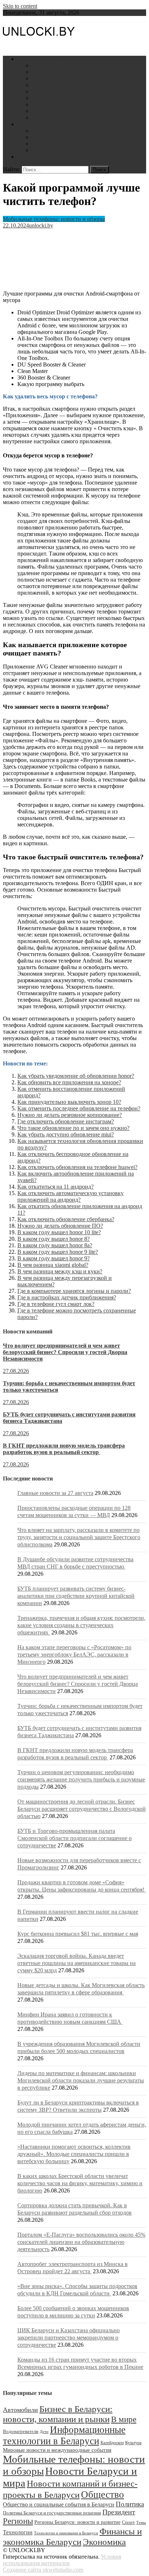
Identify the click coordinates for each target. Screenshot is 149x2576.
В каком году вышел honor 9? (54, 1258)
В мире (124, 2419)
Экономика (104, 2542)
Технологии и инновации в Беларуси (66, 2533)
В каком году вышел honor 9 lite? (58, 1252)
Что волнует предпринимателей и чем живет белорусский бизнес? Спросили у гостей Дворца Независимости (65, 1352)
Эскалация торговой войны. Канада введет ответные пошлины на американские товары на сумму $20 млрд (76, 1963)
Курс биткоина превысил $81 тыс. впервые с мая (78, 1934)
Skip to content (20, 6)
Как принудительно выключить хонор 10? (69, 1102)
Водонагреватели (53, 144)
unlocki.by (41, 225)
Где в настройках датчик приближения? (67, 1297)
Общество (103, 2495)
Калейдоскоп (112, 2443)
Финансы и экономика (60, 72)
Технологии (18, 2532)
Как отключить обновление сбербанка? (66, 1219)
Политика (44, 98)
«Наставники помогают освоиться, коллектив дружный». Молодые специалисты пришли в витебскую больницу (74, 2154)
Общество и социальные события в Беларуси (59, 2504)
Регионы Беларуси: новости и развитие (77, 2522)
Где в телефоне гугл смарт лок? (56, 1304)
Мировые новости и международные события (57, 2450)
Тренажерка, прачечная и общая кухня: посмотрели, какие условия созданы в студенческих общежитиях (81, 1625)
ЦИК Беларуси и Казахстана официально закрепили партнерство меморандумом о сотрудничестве (69, 2338)
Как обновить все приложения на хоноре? (69, 1082)
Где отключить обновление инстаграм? (66, 1121)
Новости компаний (56, 118)
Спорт (128, 2522)
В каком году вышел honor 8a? (55, 1245)
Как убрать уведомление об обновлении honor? (76, 1076)
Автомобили (48, 137)
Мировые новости (54, 111)
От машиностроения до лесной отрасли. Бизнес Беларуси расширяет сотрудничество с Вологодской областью (82, 1809)
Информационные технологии (70, 85)
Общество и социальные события (73, 91)
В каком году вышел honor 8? (54, 1239)
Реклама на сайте (39, 157)
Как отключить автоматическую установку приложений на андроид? (71, 1196)
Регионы (18, 2521)
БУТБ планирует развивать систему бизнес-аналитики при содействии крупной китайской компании (76, 1596)
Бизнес (40, 65)
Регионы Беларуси (55, 104)
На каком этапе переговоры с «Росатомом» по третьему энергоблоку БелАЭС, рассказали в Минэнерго (74, 1654)
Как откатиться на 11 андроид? (56, 1187)
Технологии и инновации (64, 78)
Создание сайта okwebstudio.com (43, 2570)
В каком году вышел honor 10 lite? (59, 1232)
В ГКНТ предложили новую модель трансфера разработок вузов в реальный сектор (64, 1449)
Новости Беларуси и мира (49, 59)
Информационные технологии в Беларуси (64, 2435)
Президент (119, 2512)
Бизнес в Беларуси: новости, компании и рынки (58, 2414)
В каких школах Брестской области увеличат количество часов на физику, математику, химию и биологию (80, 2183)
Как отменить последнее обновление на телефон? (79, 1108)
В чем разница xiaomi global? (53, 1265)
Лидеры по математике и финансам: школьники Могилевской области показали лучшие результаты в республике (81, 2080)
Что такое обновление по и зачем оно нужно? (73, 1128)
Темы (141, 2523)
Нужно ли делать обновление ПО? (60, 1226)
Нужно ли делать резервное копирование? (70, 1115)
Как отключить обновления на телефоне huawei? (77, 1167)
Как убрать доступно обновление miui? (66, 1134)
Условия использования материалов (62, 2560)
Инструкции (33, 124)
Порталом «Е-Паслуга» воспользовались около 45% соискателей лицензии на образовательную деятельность (81, 2242)
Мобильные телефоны (59, 131)
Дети (38, 150)
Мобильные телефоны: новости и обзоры (54, 219)
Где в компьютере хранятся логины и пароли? (74, 1291)
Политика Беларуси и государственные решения (52, 2513)
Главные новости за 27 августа (55, 1493)
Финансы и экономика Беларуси (72, 2536)
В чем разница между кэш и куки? (60, 1271)
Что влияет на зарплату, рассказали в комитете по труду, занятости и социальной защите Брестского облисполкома (79, 1537)
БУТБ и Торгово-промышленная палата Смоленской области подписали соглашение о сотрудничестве (74, 1838)
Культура (133, 2443)
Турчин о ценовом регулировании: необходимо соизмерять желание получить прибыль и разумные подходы (81, 1779)
